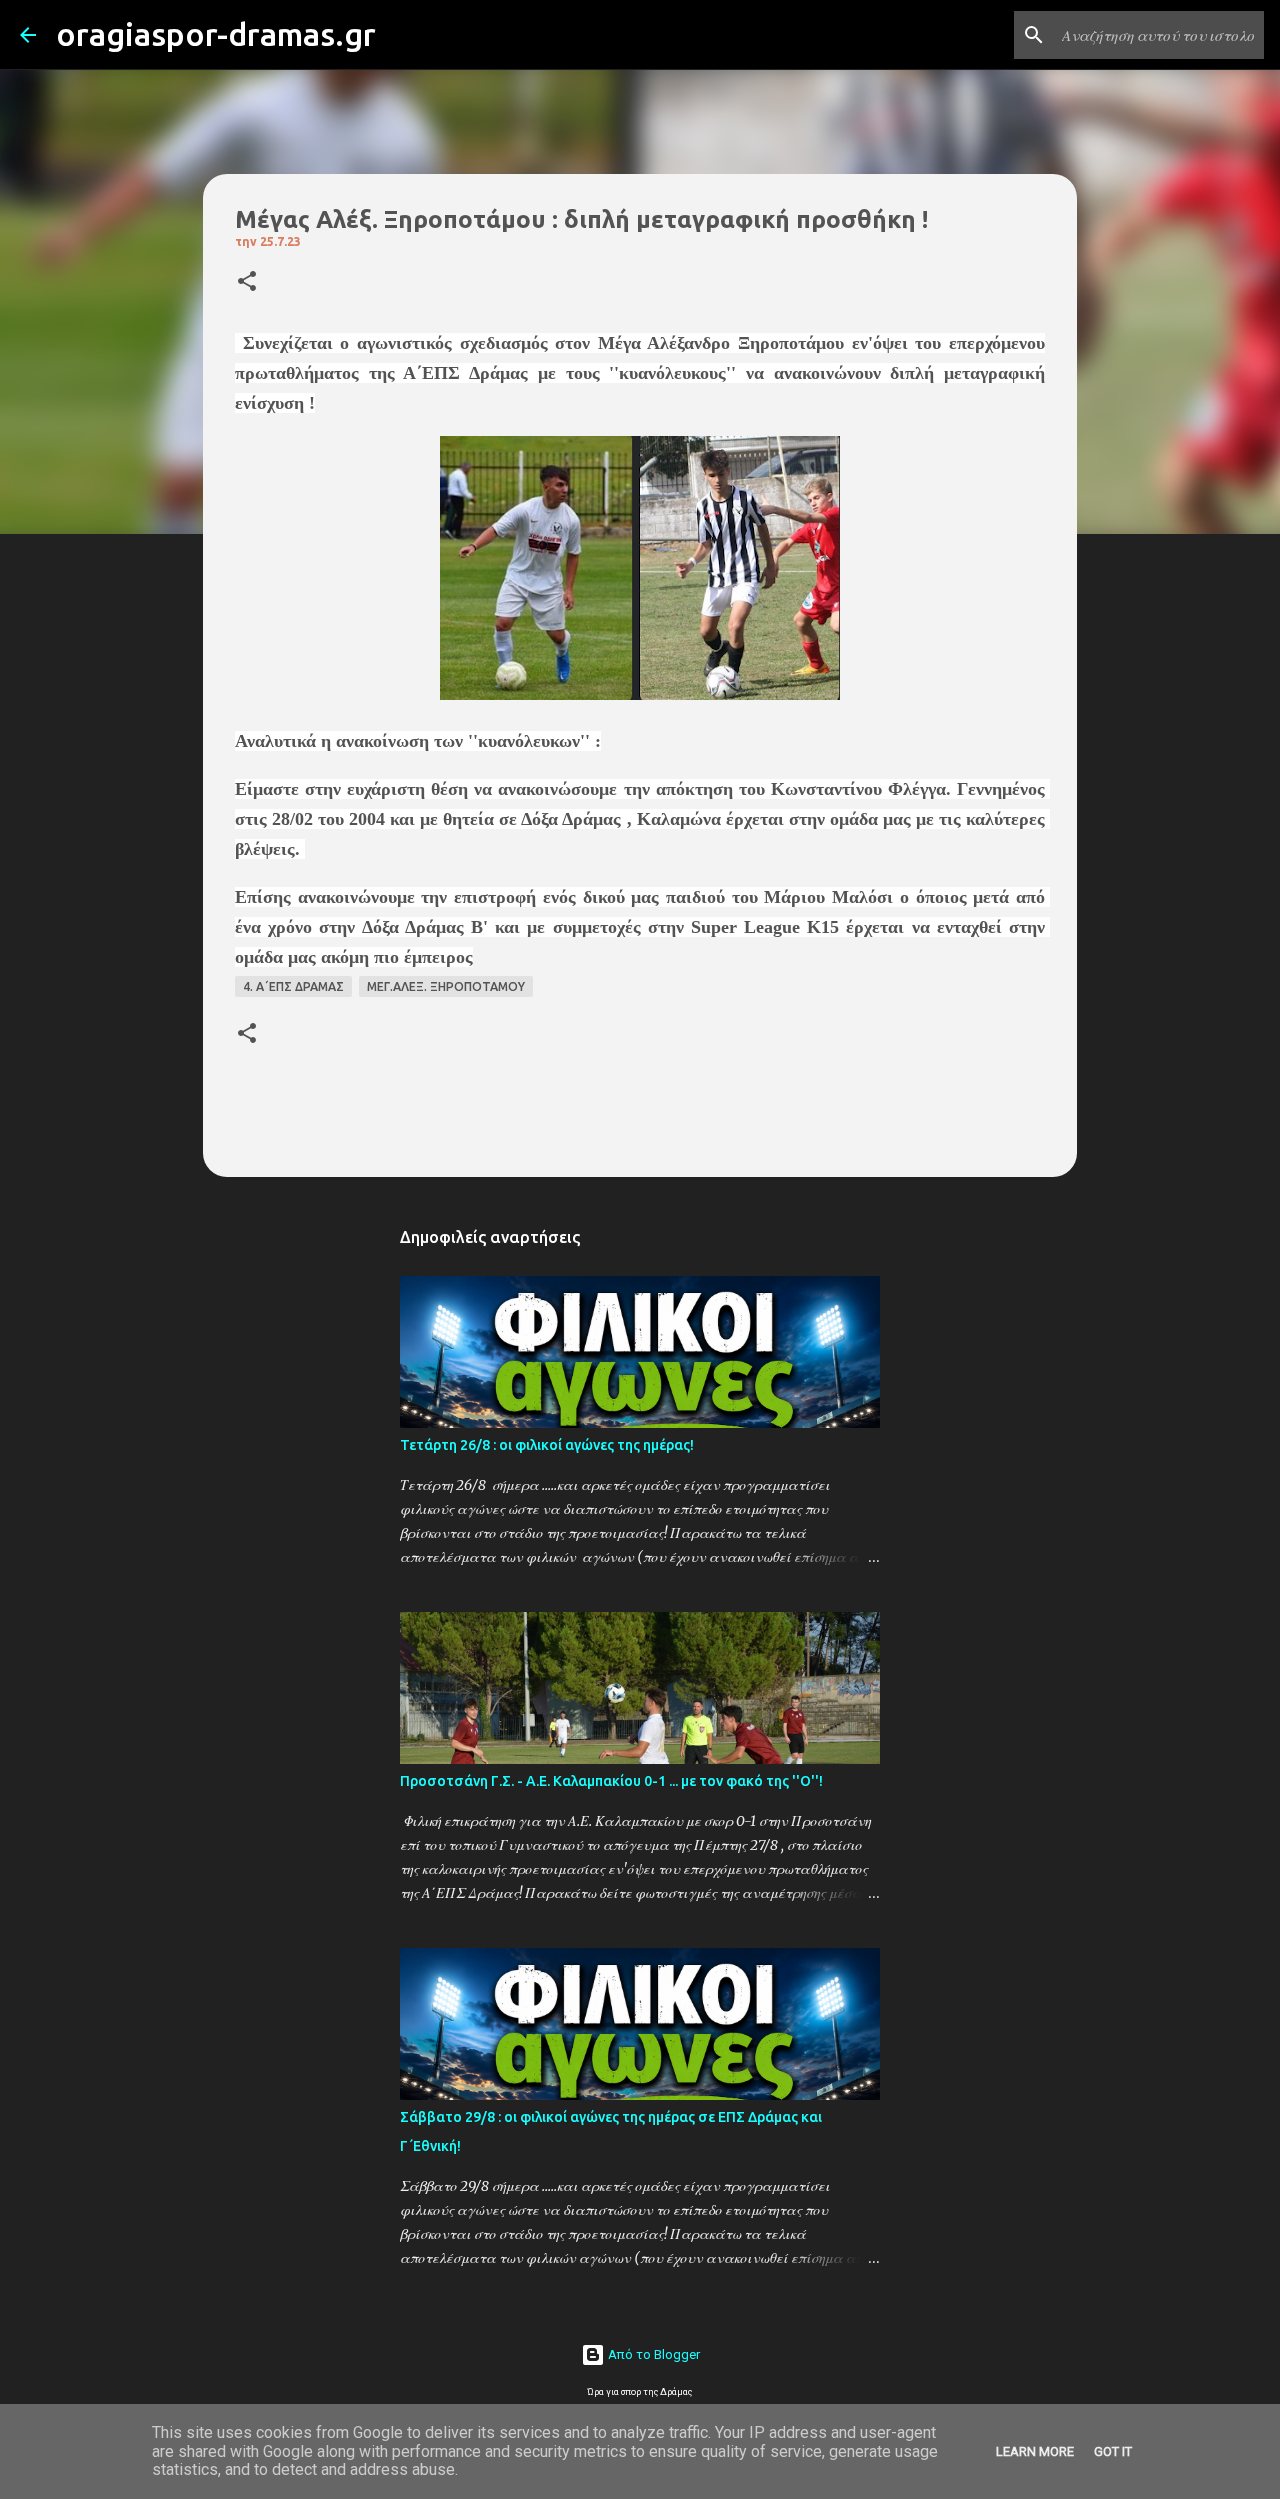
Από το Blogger (652, 2354)
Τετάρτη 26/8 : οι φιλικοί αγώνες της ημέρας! (547, 1445)
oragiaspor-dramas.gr (216, 34)
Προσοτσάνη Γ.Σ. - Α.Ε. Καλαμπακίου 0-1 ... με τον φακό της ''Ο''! (611, 1781)
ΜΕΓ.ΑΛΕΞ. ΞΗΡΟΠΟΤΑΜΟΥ (446, 986)
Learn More (1035, 2451)
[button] (247, 282)
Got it (1113, 2451)
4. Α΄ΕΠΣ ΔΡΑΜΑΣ (293, 986)
